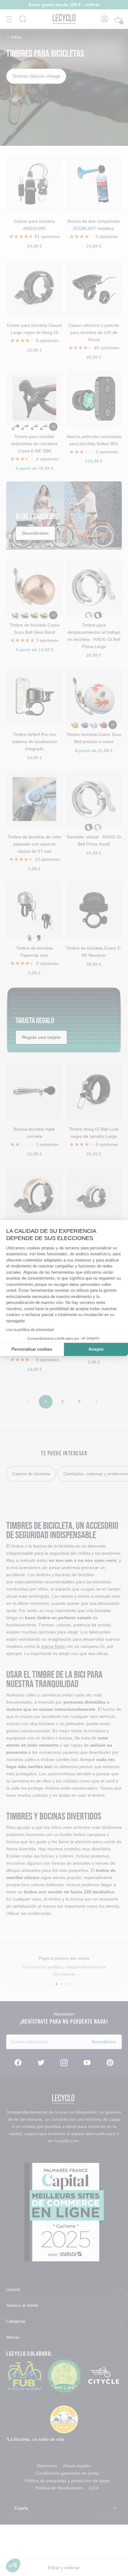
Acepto (96, 1349)
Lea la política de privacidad (30, 1330)
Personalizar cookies (32, 1349)
